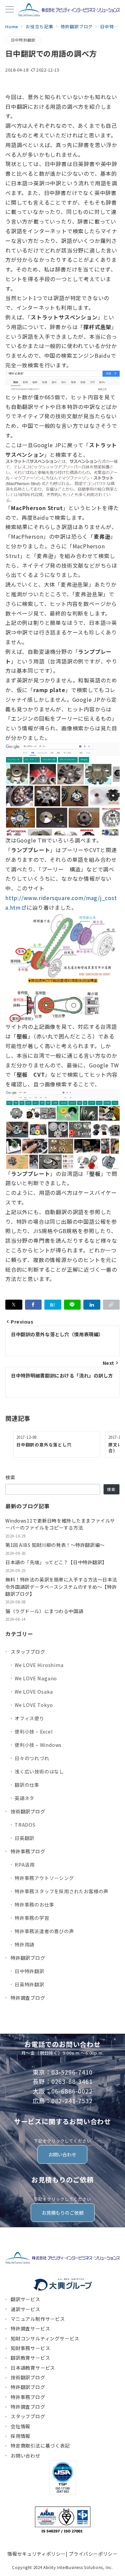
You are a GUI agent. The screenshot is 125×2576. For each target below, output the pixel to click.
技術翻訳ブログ (28, 1811)
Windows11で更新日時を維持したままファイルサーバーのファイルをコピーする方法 (60, 1524)
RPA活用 (25, 1865)
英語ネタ (24, 1798)
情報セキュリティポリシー (36, 2554)
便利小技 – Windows (38, 1745)
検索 (10, 1477)
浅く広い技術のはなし (39, 1771)
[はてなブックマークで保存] (53, 1305)
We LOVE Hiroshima (39, 1665)
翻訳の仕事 (27, 1785)
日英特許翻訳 (29, 1984)
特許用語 (24, 1944)
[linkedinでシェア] (92, 1305)
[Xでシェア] (14, 1305)
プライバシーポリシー (93, 2554)
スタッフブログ (28, 1652)
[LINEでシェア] (72, 1305)
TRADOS (25, 1825)
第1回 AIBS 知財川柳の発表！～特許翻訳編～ (55, 1545)
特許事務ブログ (28, 1851)
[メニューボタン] (10, 10)
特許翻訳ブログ (28, 1958)
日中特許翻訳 (23, 40)
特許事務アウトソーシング (44, 1878)
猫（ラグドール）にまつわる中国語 (44, 1611)
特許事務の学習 (32, 1918)
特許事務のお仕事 (34, 1905)
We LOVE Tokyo (34, 1705)
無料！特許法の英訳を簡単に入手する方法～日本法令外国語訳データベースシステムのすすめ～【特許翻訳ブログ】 (61, 1587)
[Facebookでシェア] (33, 1305)
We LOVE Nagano (36, 1678)
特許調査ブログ (28, 1998)
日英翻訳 (24, 1838)
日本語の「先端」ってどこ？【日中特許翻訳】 (56, 1562)
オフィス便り (29, 1718)
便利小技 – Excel (34, 1732)
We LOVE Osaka (34, 1692)
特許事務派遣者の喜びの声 (44, 1931)
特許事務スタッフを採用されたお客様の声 (61, 1891)
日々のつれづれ (32, 1758)
